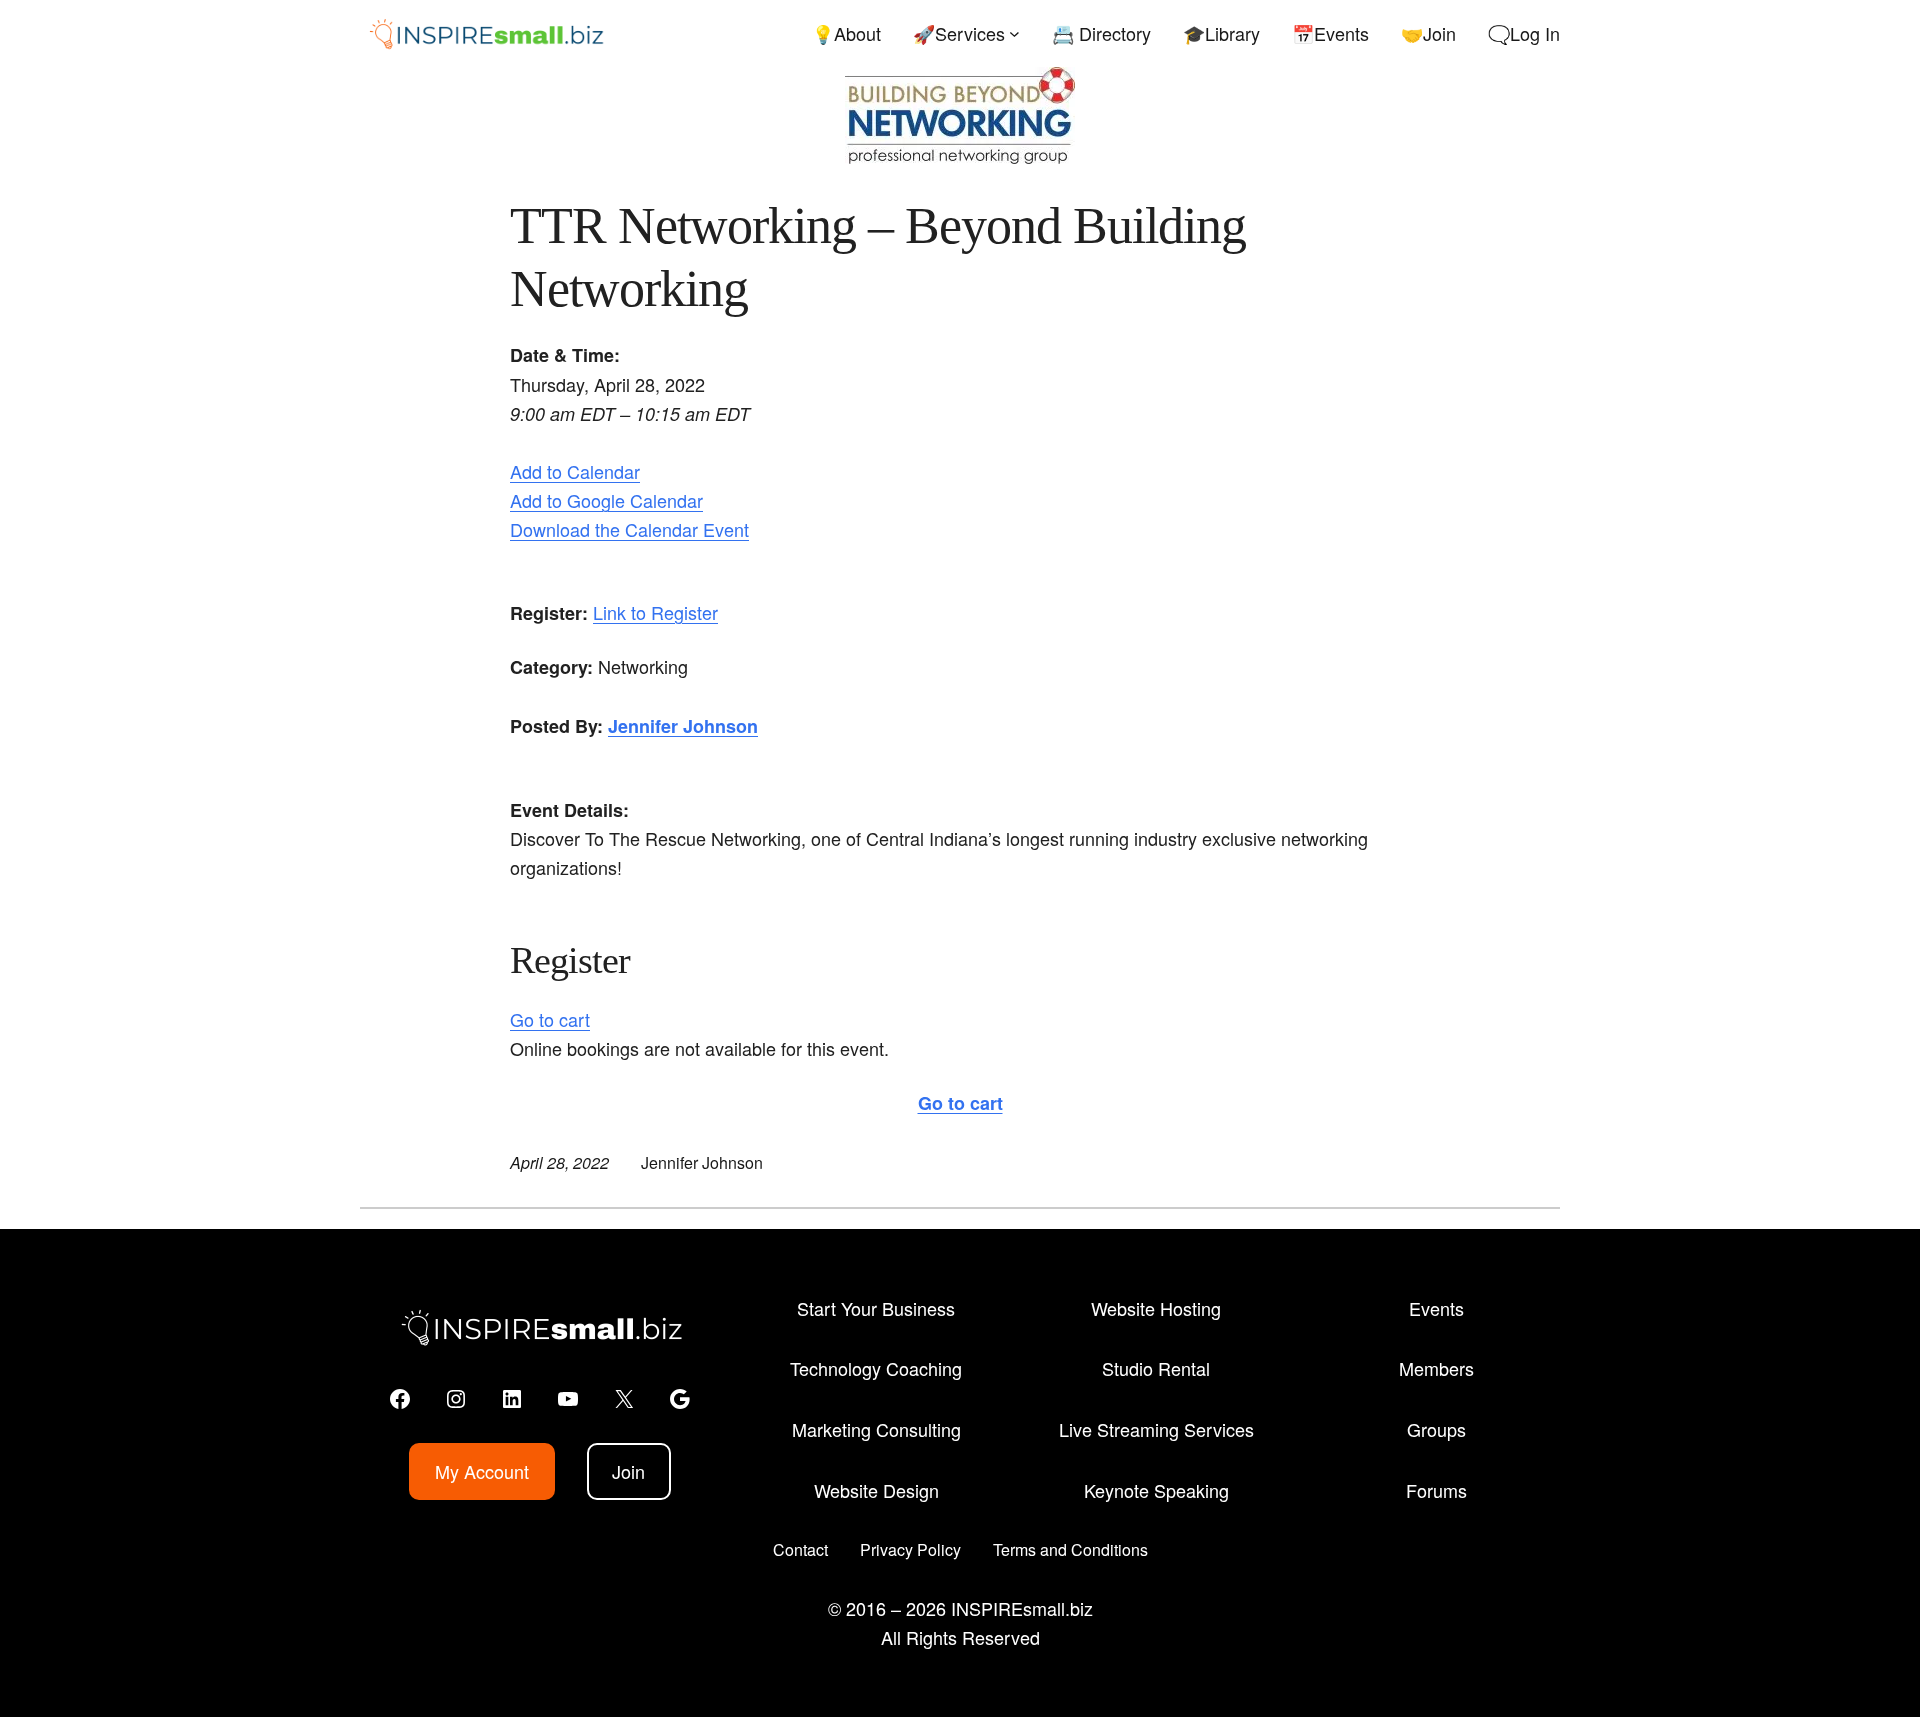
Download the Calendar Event (629, 529)
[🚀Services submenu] (1014, 33)
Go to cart (550, 1019)
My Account (482, 1471)
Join (628, 1471)
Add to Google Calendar (606, 500)
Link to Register (655, 612)
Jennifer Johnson (683, 726)
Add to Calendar (575, 471)
